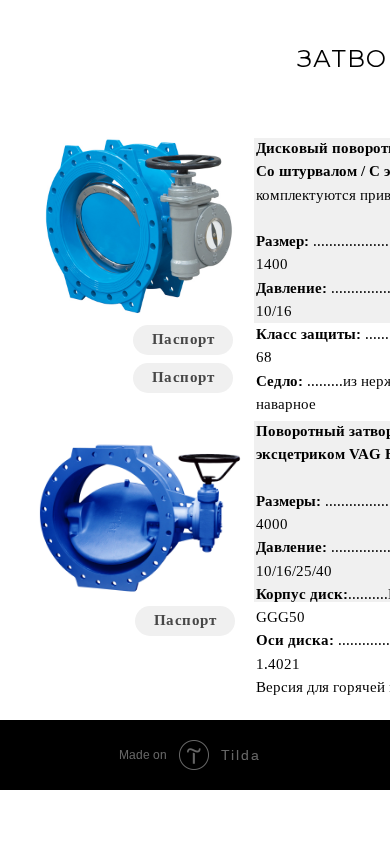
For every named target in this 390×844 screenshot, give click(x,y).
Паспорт (183, 377)
